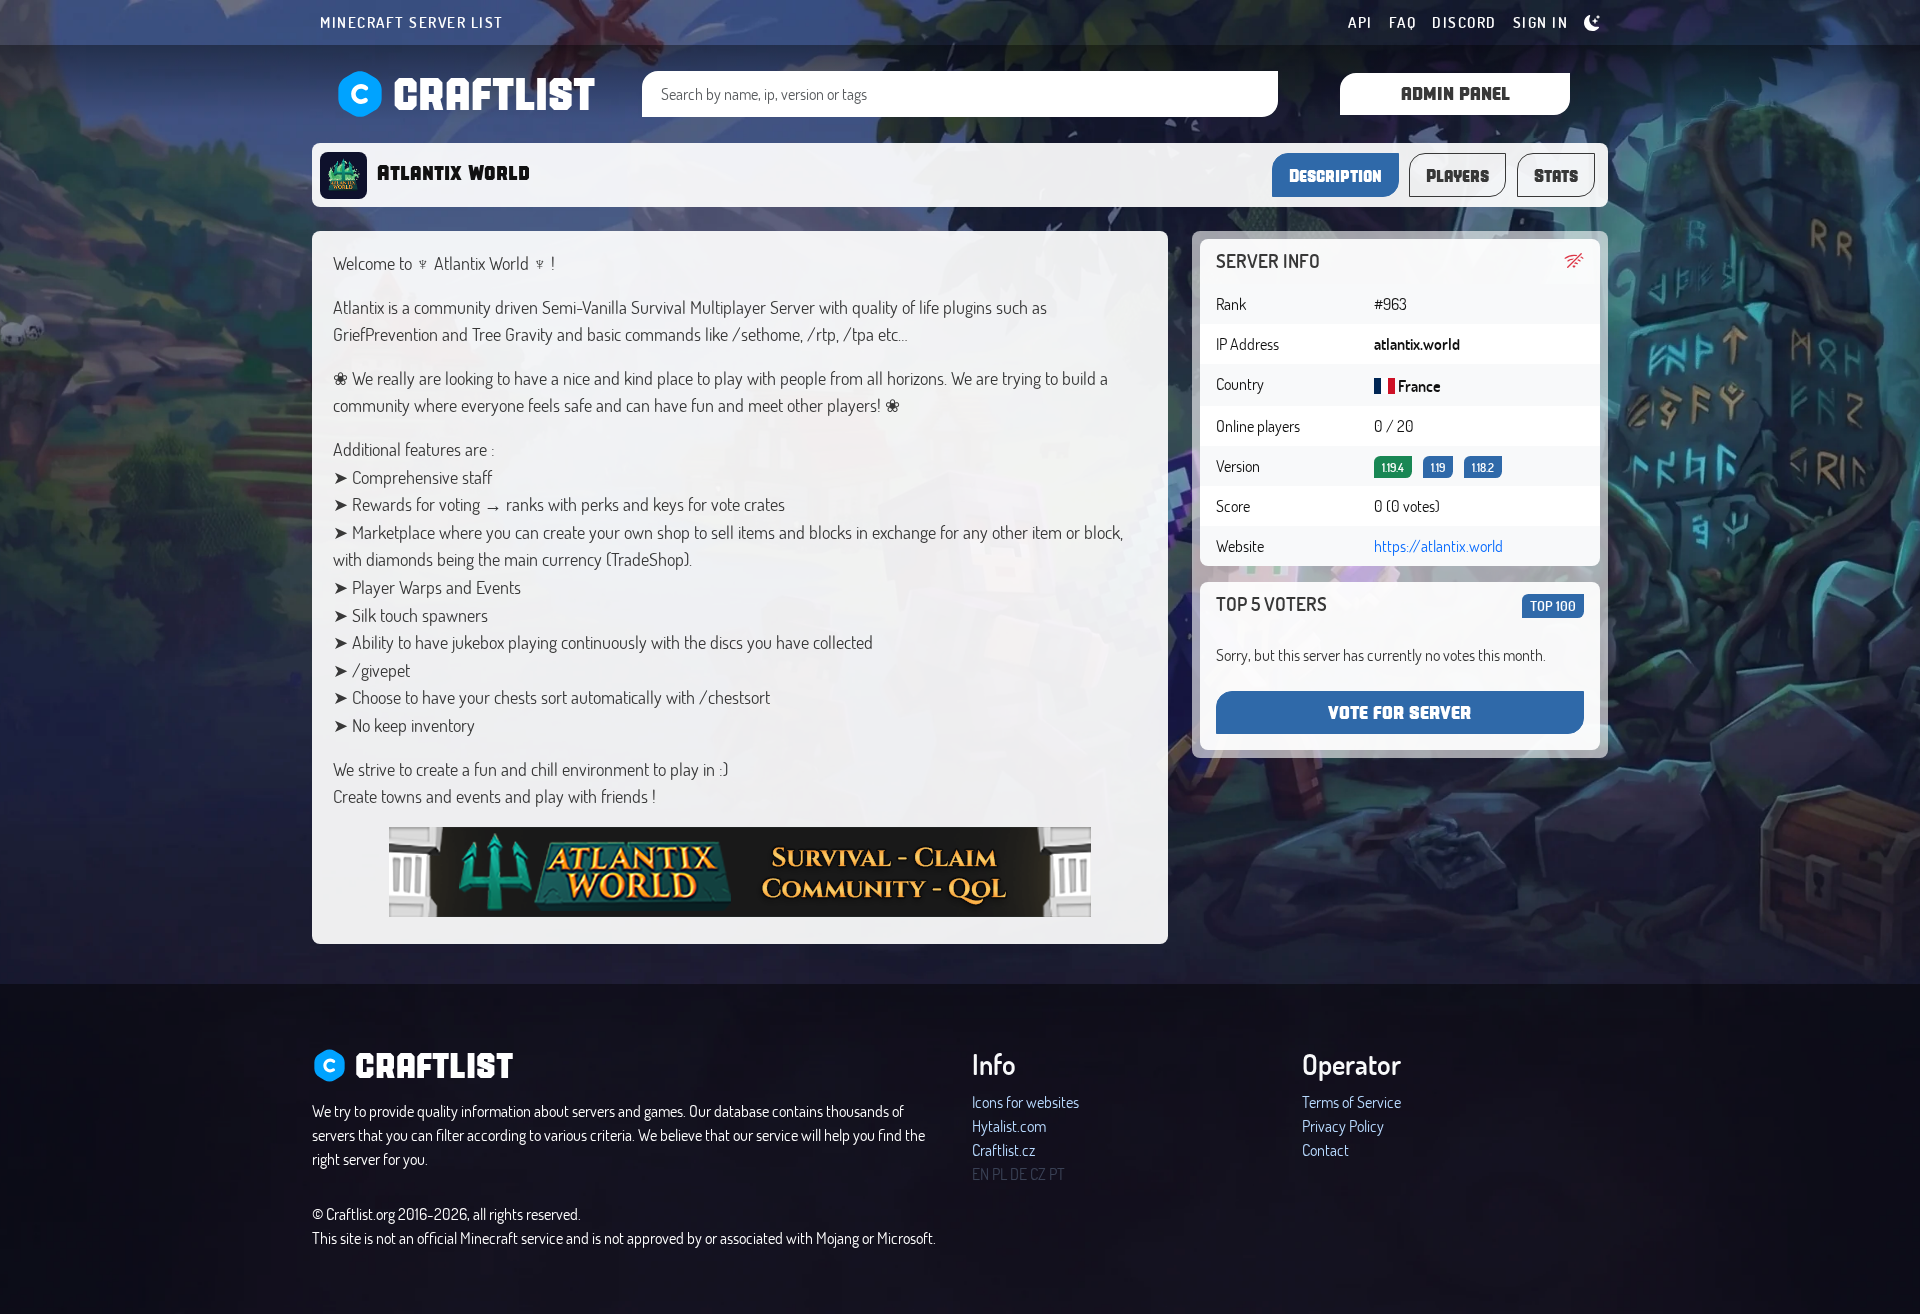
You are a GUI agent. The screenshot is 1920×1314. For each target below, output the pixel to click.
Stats (1556, 175)
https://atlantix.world (1438, 545)
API (1360, 22)
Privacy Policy (1343, 1125)
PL (999, 1173)
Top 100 (1553, 605)
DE (1018, 1173)
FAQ (1403, 22)
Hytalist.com (1009, 1125)
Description (1335, 175)
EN (980, 1173)
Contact (1325, 1149)
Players (1457, 175)
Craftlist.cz (1003, 1149)
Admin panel (1455, 92)
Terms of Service (1351, 1101)
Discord (1464, 22)
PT (1057, 1173)
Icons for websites (1025, 1101)
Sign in (1541, 22)
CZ (1038, 1173)
